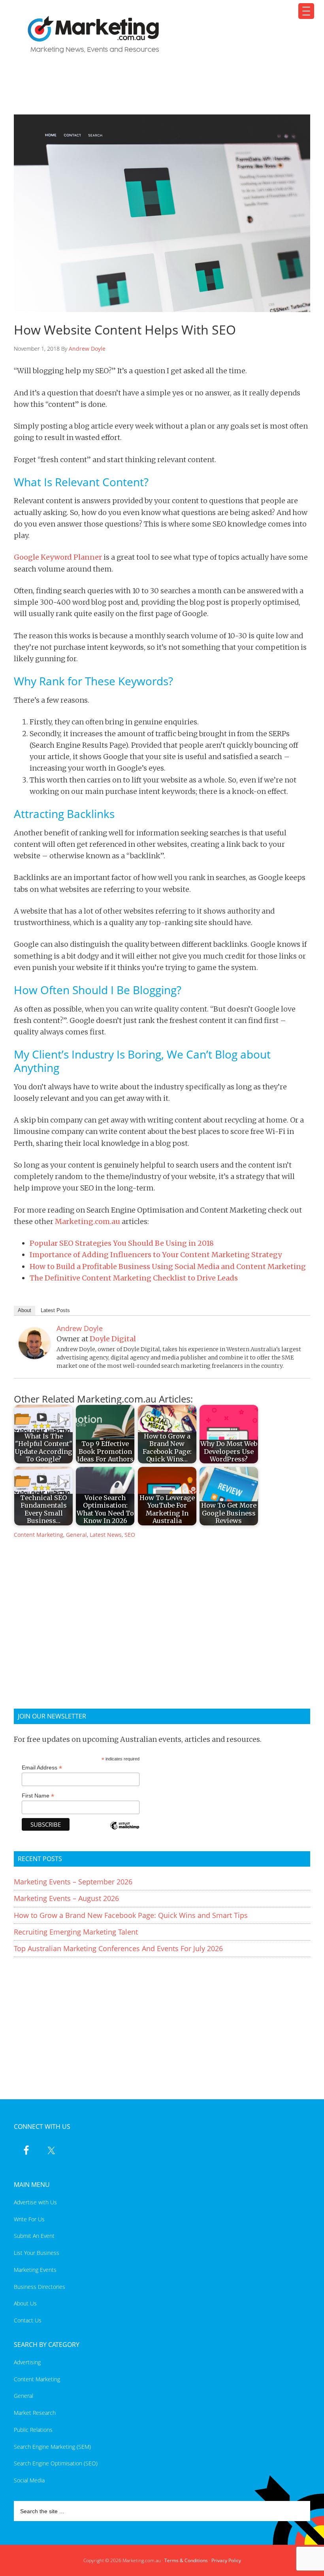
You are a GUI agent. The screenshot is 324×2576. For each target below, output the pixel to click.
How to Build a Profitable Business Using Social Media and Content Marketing (168, 1266)
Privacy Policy (226, 2560)
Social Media (29, 2480)
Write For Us (29, 2219)
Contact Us (28, 2320)
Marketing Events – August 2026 (66, 1898)
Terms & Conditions (186, 2560)
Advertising (27, 2362)
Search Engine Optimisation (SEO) (56, 2463)
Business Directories (40, 2287)
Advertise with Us (35, 2202)
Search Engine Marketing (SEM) (52, 2447)
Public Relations (33, 2430)
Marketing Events (35, 2270)
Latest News (106, 1535)
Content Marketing (39, 1535)
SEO (130, 1535)
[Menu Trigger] (306, 11)
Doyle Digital (113, 1339)
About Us (25, 2303)
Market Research (35, 2413)
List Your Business (37, 2253)
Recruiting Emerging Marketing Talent (76, 1932)
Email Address (42, 1768)
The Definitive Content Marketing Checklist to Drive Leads (134, 1278)
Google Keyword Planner (58, 557)
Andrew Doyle (87, 349)
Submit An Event (34, 2236)
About (24, 1310)
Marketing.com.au (157, 35)
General (76, 1535)
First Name (38, 1796)
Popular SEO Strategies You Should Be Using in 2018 (122, 1243)
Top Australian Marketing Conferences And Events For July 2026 (118, 1948)
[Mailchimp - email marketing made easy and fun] (124, 1831)
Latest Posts (55, 1310)
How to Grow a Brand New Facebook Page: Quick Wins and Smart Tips (131, 1915)
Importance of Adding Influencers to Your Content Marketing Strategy (156, 1255)
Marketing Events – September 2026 (73, 1882)
